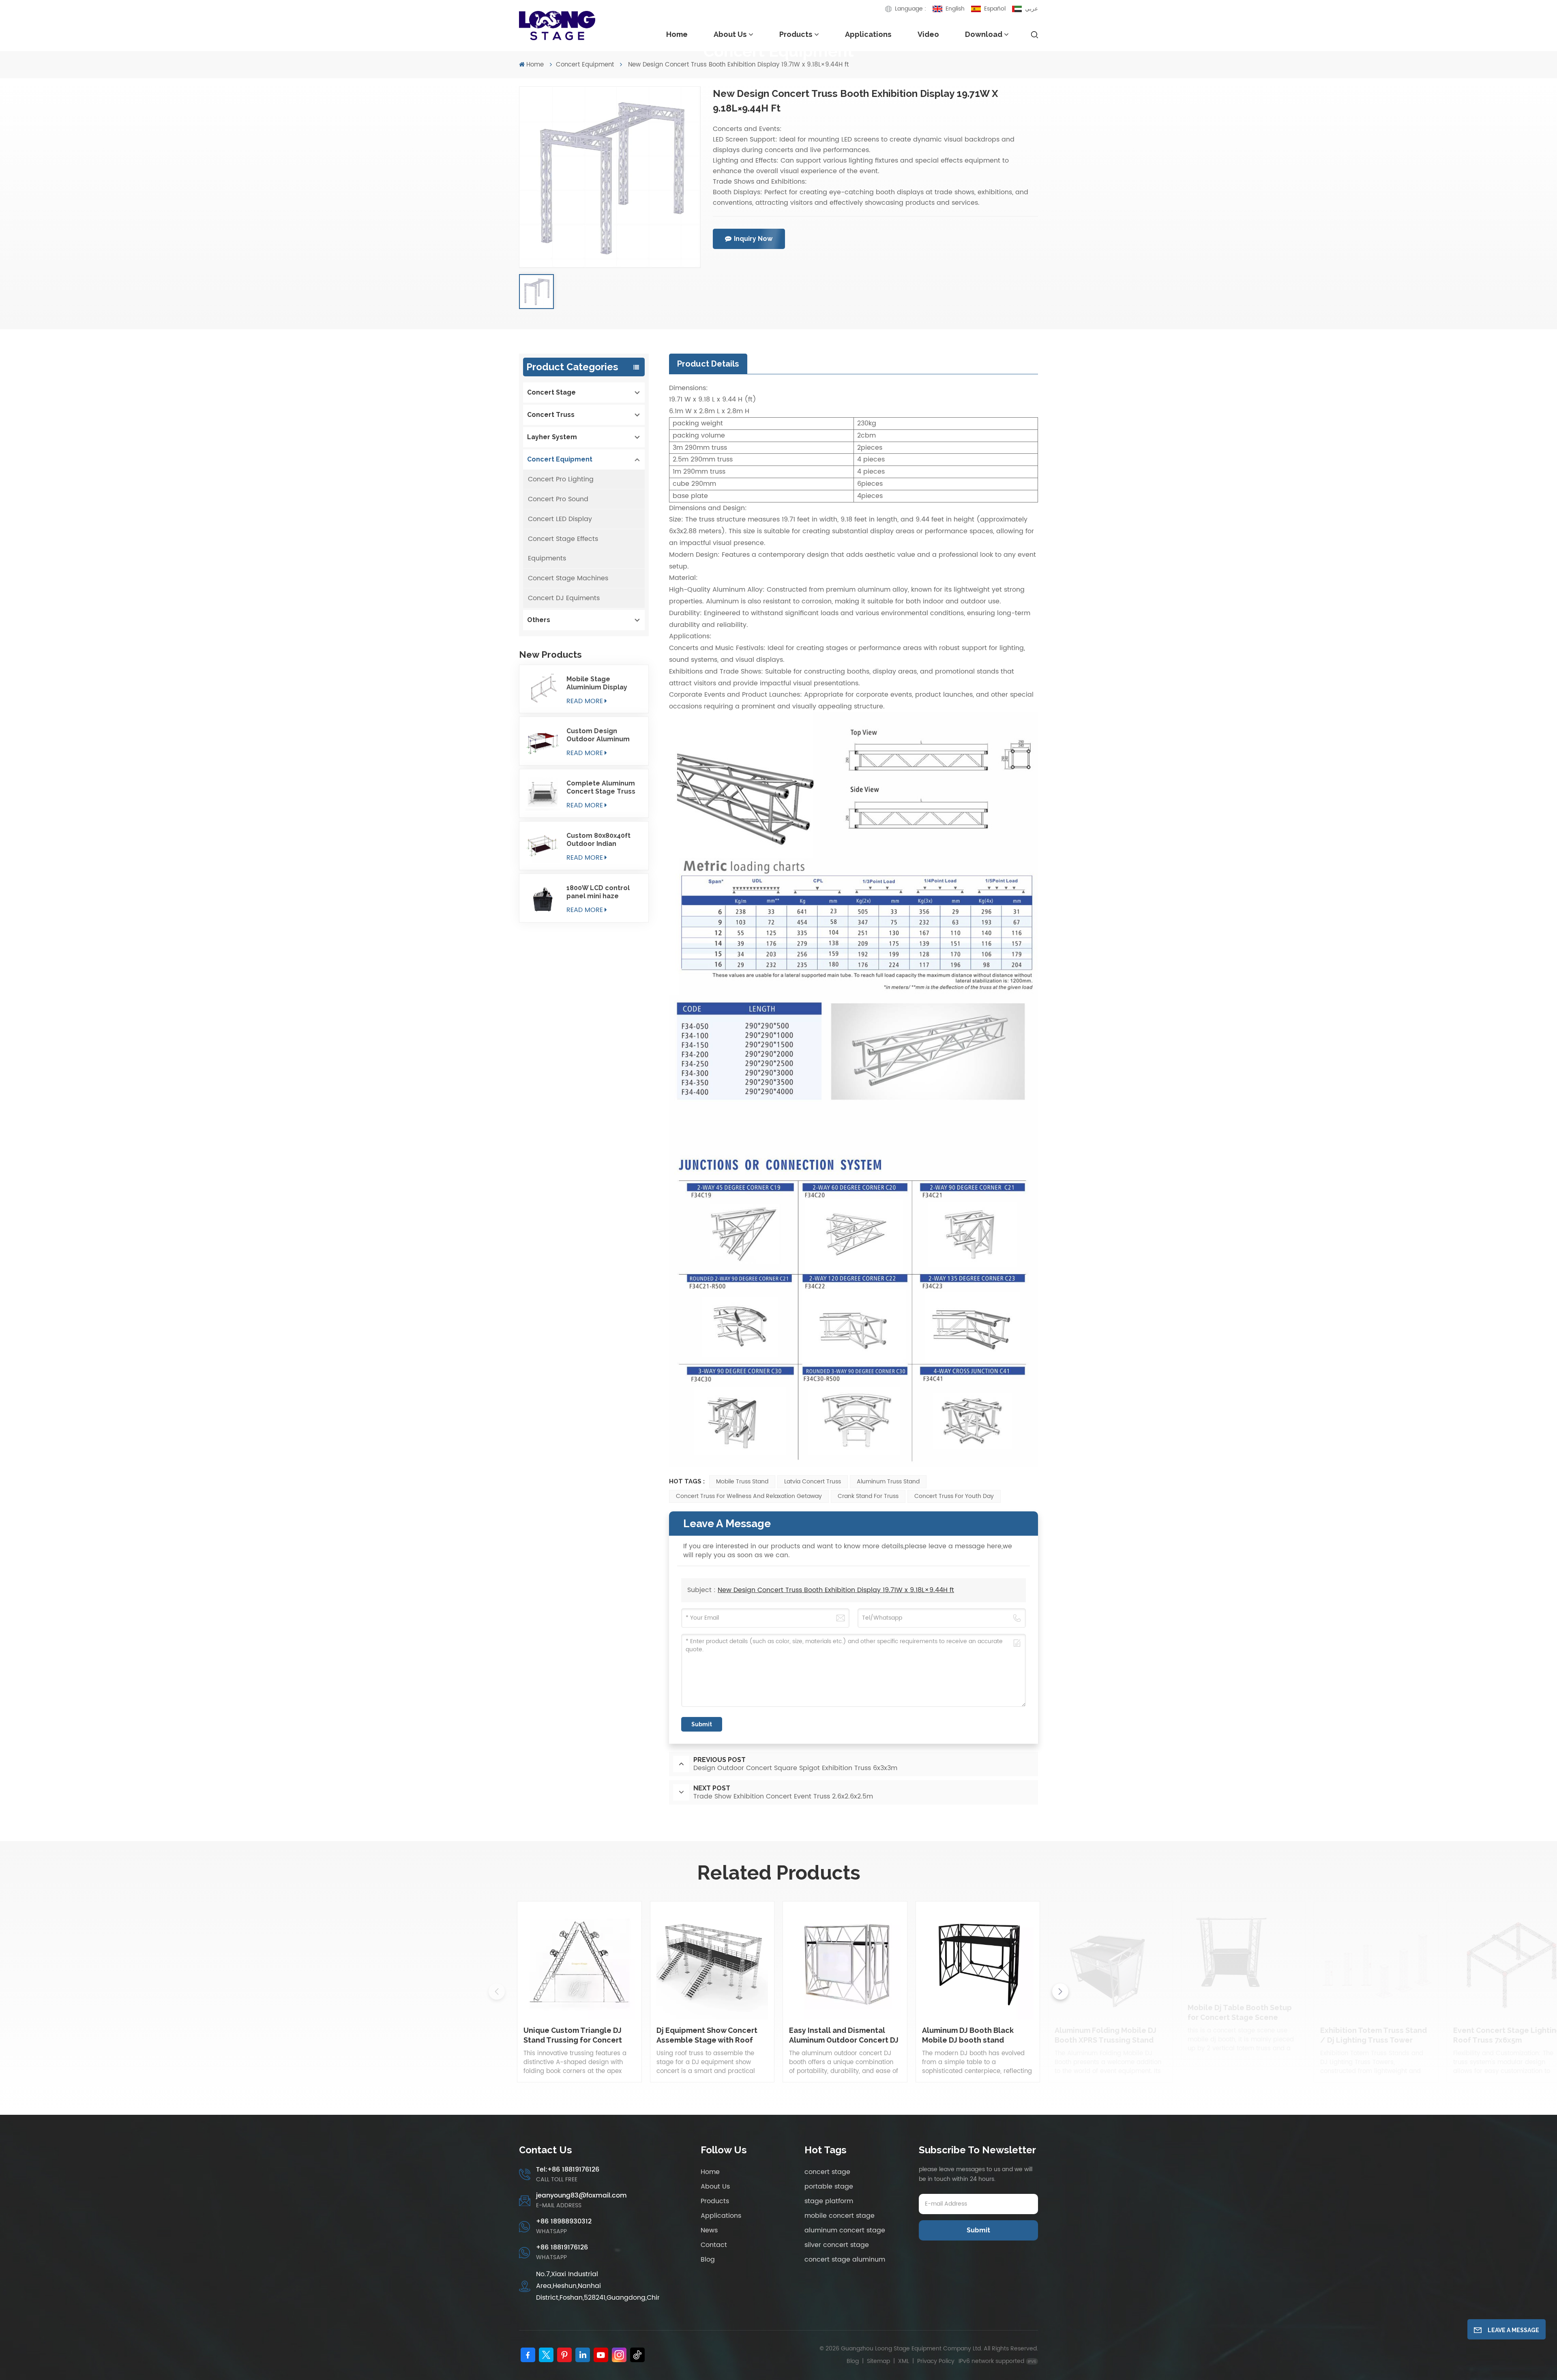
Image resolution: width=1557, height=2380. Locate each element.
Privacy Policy (936, 2361)
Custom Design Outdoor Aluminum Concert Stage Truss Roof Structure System (601, 735)
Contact (714, 2245)
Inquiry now (753, 239)
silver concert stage (837, 2245)
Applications (868, 34)
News (709, 2230)
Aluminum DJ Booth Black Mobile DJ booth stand (968, 2035)
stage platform (829, 2201)
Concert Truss (551, 415)
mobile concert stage (840, 2216)
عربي (1032, 9)
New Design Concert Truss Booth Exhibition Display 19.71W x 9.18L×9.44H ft (836, 1590)
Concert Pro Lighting (561, 479)
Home (677, 34)
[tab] (708, 364)
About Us (730, 34)
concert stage (827, 2172)
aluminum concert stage (845, 2230)
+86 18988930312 (564, 2221)
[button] (1060, 1992)
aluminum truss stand (888, 1482)
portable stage (829, 2187)
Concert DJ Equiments (564, 598)
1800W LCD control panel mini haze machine (598, 892)
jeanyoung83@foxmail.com (581, 2195)
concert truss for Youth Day (954, 1496)
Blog (708, 2260)
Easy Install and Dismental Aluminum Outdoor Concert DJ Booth (844, 2036)
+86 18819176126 (562, 2247)
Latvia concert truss (813, 1482)
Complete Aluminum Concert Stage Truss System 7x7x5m (601, 788)
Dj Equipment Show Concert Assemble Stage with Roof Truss (707, 2036)
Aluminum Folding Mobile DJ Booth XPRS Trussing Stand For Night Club (1106, 2036)
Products (796, 34)
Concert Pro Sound (558, 499)
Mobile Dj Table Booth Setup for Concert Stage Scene (1240, 2012)
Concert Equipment (585, 65)
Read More (585, 701)
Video (928, 34)
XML (904, 2361)
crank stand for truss (868, 1496)
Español (995, 9)
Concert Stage (551, 392)
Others (539, 620)
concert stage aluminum (845, 2260)
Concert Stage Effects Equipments (563, 549)
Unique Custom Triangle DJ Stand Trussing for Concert (573, 2035)
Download (984, 34)
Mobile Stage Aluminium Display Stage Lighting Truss (601, 683)
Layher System (552, 437)
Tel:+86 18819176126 (568, 2170)
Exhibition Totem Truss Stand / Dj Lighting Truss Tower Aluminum (1374, 2036)
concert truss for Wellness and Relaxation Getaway (749, 1496)
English (955, 9)
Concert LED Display (560, 519)
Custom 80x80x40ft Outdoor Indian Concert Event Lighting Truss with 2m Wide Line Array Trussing (604, 840)
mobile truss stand (742, 1482)
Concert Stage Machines (568, 578)
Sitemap (878, 2361)
